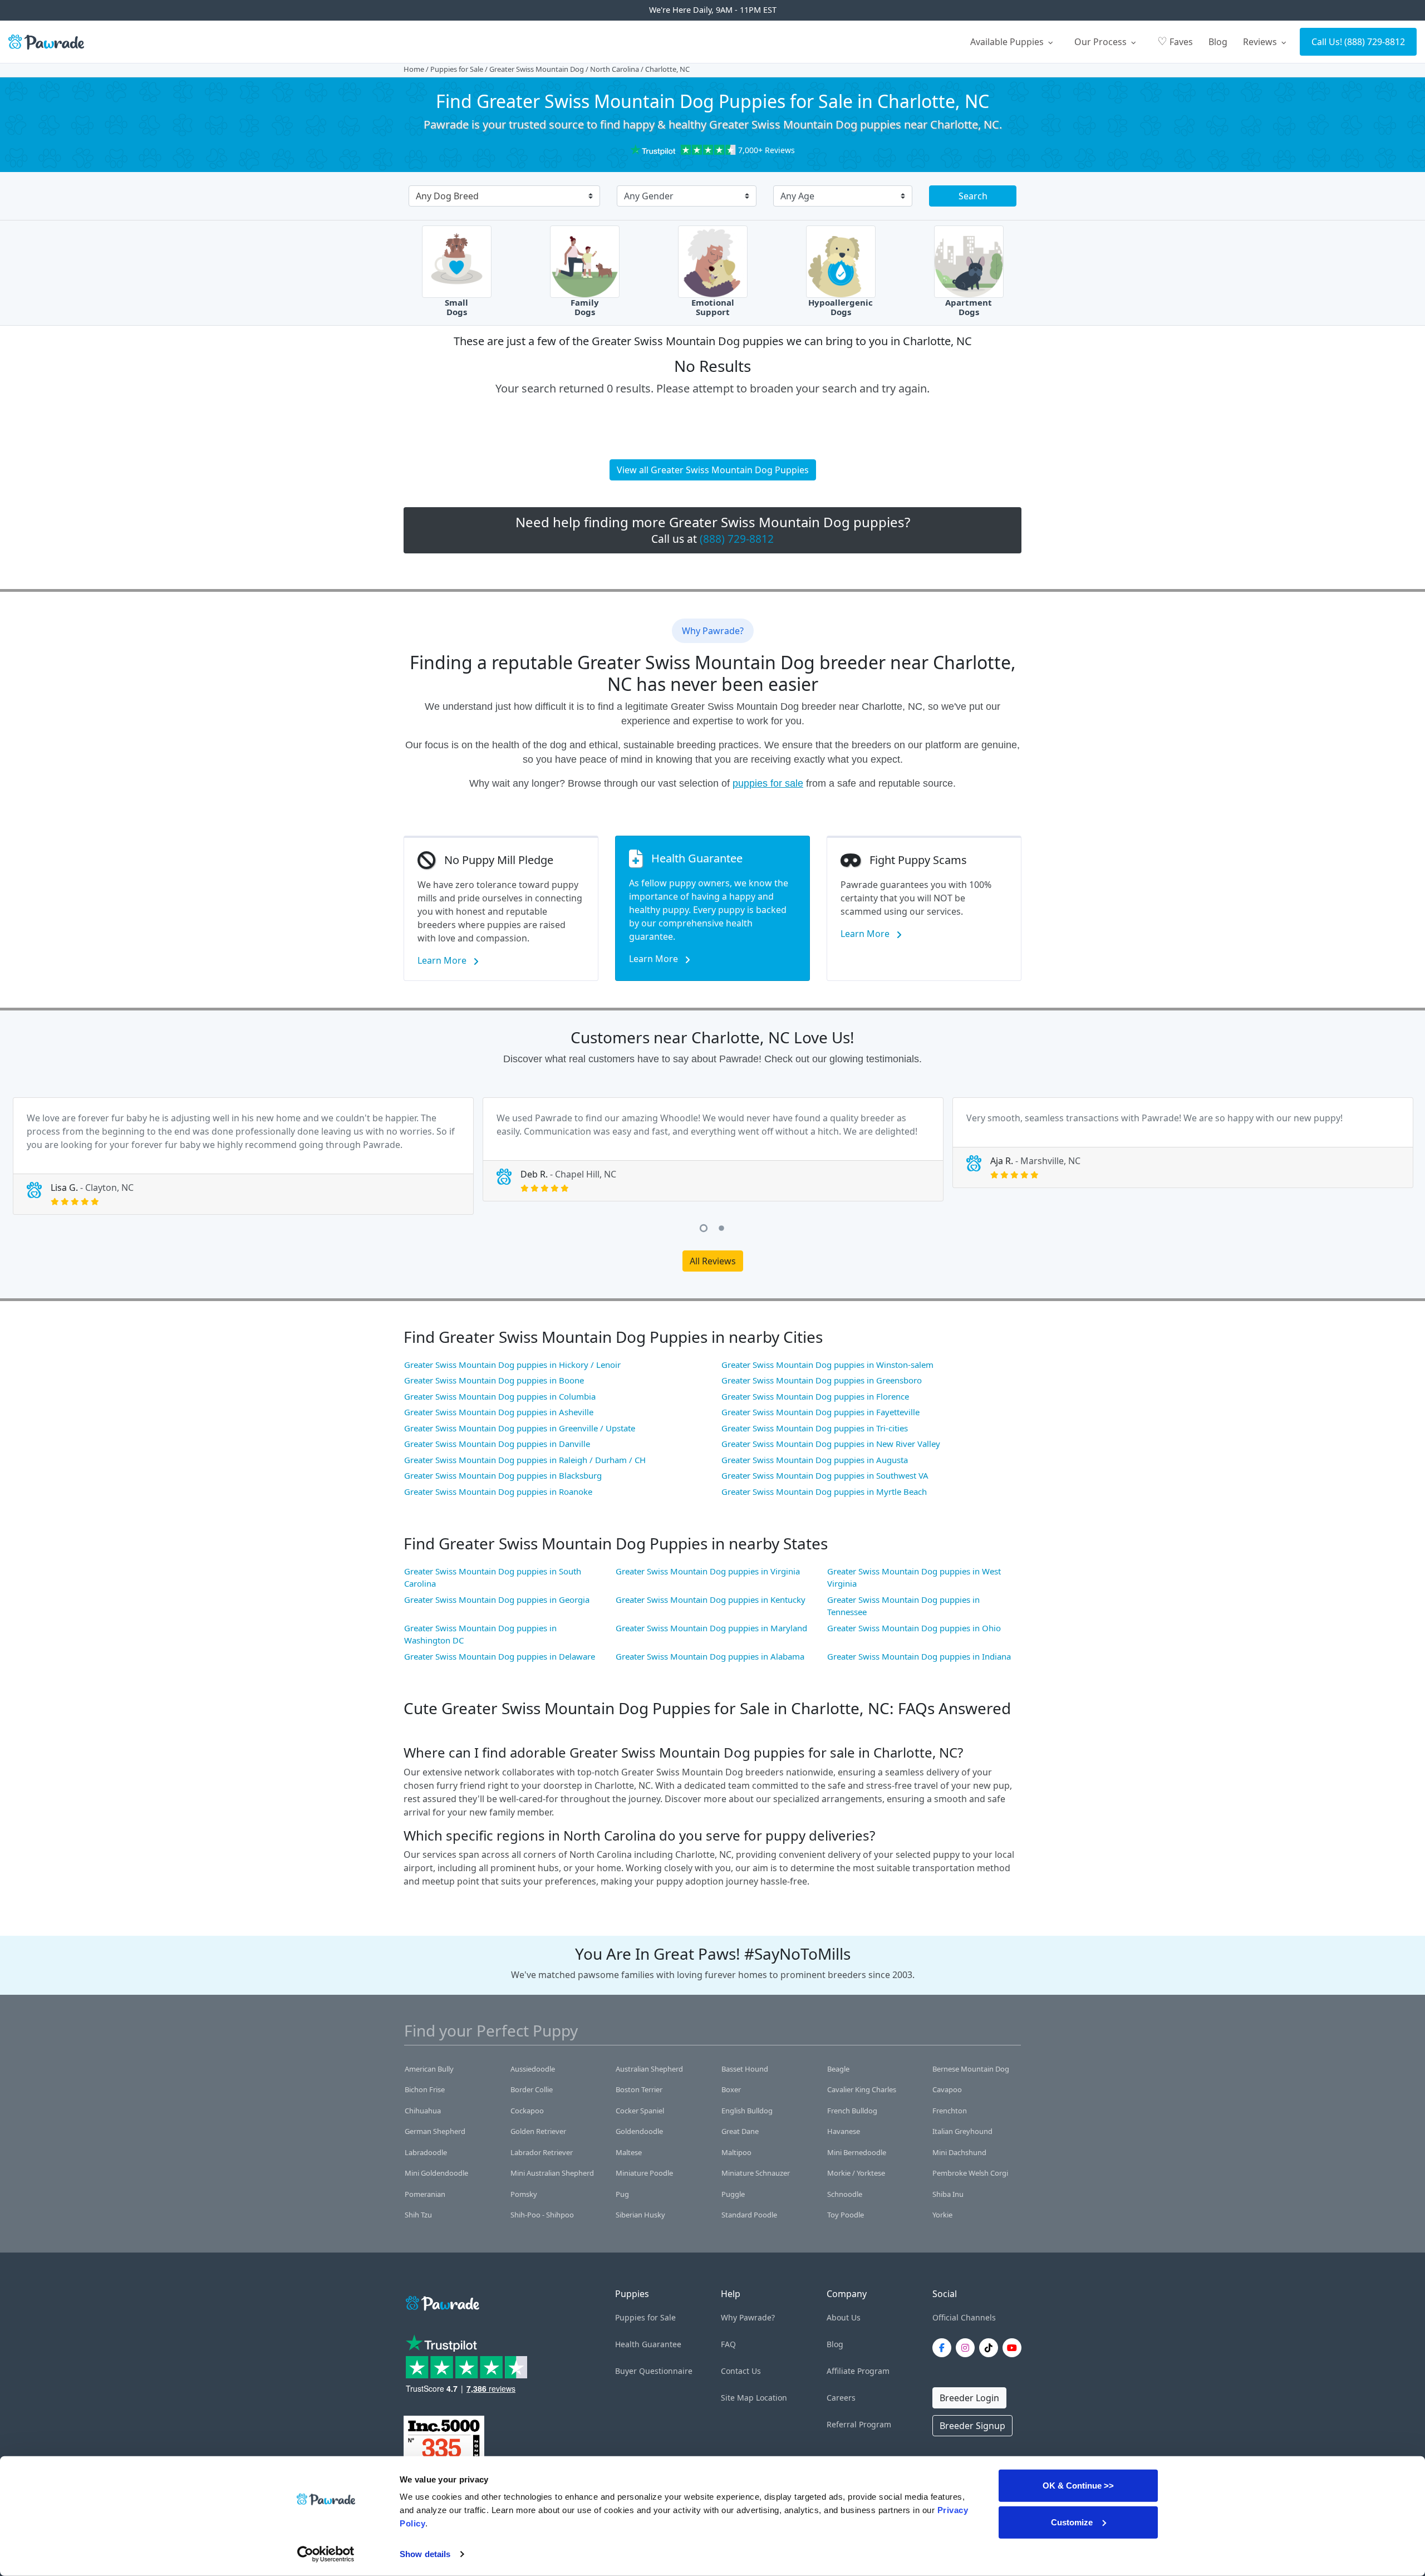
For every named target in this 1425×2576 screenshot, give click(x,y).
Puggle (733, 2194)
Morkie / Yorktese (856, 2173)
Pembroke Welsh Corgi (970, 2173)
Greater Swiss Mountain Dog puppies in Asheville (499, 1412)
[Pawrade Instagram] (967, 2348)
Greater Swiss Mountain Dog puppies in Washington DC (480, 1634)
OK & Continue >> (1078, 2486)
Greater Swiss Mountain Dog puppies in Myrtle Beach (824, 1491)
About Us (844, 2317)
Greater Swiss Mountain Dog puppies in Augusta (815, 1460)
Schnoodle (845, 2194)
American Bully (429, 2069)
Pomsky (524, 2194)
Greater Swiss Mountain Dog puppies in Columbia (500, 1396)
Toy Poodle (846, 2215)
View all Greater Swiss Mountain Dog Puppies (713, 470)
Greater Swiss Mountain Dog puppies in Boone (494, 1380)
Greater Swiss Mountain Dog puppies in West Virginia (914, 1578)
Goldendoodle (639, 2131)
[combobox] (500, 197)
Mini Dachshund (959, 2152)
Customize (1072, 2522)
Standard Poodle (749, 2215)
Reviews (1261, 42)
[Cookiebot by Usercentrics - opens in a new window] (326, 2554)
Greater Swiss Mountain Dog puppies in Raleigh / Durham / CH (525, 1460)
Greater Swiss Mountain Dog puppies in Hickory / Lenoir (512, 1365)
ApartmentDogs (969, 307)
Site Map (737, 2398)
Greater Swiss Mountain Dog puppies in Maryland (711, 1628)
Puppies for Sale (457, 69)
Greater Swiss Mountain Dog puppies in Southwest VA (825, 1475)
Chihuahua (423, 2111)
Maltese (629, 2152)
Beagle (838, 2069)
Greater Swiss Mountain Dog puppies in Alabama (710, 1656)
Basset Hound (745, 2069)
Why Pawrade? (748, 2317)
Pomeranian (425, 2194)
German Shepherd (435, 2131)
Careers (841, 2398)
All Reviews (713, 1261)
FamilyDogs (585, 307)
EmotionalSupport (713, 307)
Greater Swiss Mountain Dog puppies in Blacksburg (503, 1475)
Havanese (844, 2131)
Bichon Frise (425, 2089)
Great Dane (740, 2131)
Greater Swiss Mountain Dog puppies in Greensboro (822, 1380)
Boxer (731, 2089)
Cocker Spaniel (640, 2111)
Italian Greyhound (962, 2131)
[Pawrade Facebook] (944, 2348)
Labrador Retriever (542, 2152)
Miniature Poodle (644, 2173)
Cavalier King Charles (862, 2089)
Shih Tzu (418, 2215)
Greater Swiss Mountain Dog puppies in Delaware (500, 1656)
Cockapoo (527, 2111)
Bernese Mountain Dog (971, 2069)
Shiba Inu (948, 2194)
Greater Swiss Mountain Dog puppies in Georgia (497, 1599)
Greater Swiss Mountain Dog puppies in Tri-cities (815, 1428)
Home (414, 69)
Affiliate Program (858, 2371)
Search (973, 196)
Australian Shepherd (649, 2069)
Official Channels (964, 2317)
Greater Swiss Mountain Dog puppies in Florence (815, 1396)
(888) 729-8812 (1375, 42)
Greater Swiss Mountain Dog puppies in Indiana (919, 1656)
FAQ (728, 2344)
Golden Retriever (538, 2131)
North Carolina (615, 69)
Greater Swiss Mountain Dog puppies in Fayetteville (820, 1412)
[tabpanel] (243, 1156)
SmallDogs (456, 307)
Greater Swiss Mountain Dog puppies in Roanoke (498, 1491)
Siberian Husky (640, 2215)
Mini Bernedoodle (857, 2152)
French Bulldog (852, 2111)
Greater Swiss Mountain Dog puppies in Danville (497, 1444)
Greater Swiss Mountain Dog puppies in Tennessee (903, 1606)
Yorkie (942, 2215)
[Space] (441, 2301)
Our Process (1102, 42)
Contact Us (741, 2371)
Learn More (443, 960)
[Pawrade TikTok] (991, 2348)
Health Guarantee (648, 2344)
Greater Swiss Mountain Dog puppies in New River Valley (831, 1444)
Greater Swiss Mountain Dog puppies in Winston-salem (827, 1365)
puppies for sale (768, 783)
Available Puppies (1008, 42)
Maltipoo (736, 2152)
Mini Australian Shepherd (552, 2173)
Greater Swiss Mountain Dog (537, 69)
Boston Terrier (639, 2089)
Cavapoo (947, 2089)
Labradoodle (426, 2152)
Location (772, 2398)
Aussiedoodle (533, 2069)
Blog (1218, 42)
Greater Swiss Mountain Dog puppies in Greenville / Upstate (520, 1428)
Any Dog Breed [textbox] (447, 196)
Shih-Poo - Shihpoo (542, 2215)
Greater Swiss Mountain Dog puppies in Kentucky (711, 1599)
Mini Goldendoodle (436, 2173)
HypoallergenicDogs (841, 307)
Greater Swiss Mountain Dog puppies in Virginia (708, 1571)
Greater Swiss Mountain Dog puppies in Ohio (914, 1628)
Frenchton (950, 2111)
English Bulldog (747, 2111)
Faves (1175, 41)
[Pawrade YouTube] (1014, 2348)
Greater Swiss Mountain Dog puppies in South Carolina (493, 1578)
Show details (425, 2554)
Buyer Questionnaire (654, 2371)
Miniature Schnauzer (756, 2173)
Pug (622, 2194)
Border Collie (532, 2089)
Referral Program (859, 2424)
